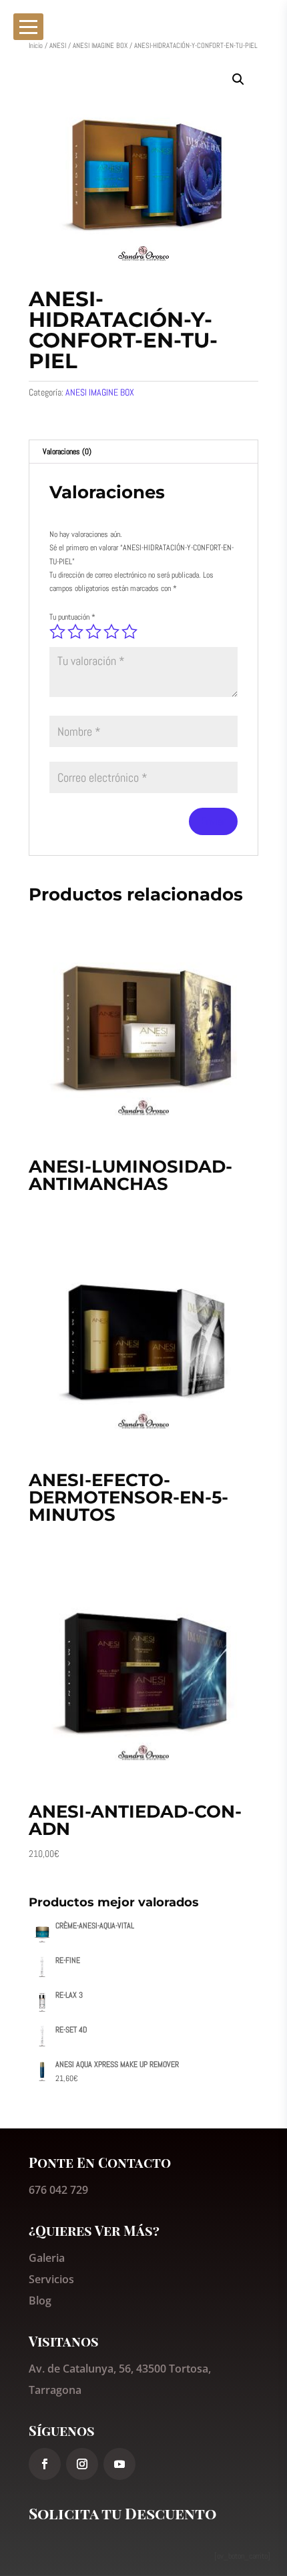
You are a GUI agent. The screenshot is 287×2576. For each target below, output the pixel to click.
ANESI (58, 45)
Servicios (51, 2279)
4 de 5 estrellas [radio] (111, 632)
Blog (40, 2301)
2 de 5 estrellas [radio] (75, 632)
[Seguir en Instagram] (82, 2464)
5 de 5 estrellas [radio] (129, 632)
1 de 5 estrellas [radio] (57, 632)
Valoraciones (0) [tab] (67, 452)
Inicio (36, 45)
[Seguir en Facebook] (45, 2464)
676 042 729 (58, 2190)
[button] (238, 79)
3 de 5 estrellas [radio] (93, 632)
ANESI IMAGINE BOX (100, 45)
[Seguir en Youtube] (119, 2464)
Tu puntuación (72, 617)
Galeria (47, 2258)
